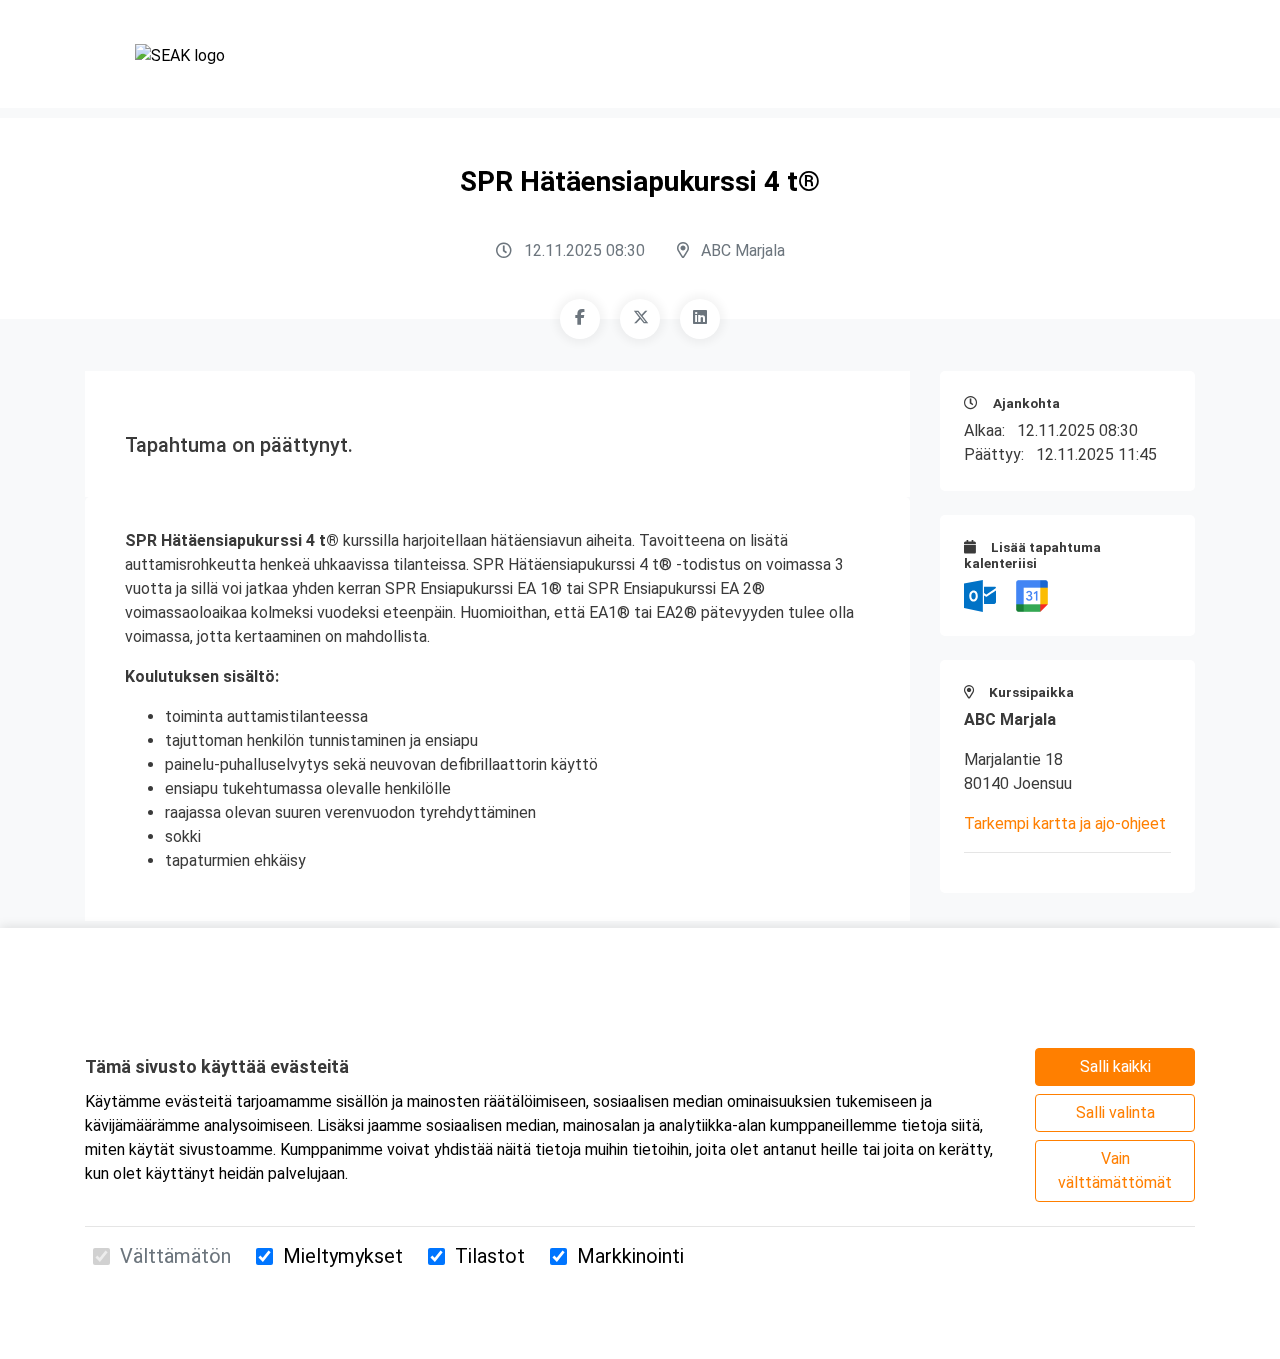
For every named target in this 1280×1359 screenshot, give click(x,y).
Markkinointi (630, 1256)
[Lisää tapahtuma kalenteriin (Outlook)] (982, 594)
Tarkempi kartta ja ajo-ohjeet (1065, 823)
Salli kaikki (1115, 1066)
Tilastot (490, 1256)
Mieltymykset (343, 1256)
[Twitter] (640, 319)
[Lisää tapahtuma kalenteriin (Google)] (1032, 594)
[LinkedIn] (700, 319)
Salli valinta (1115, 1112)
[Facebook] (580, 319)
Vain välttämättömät (1115, 1170)
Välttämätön (175, 1256)
